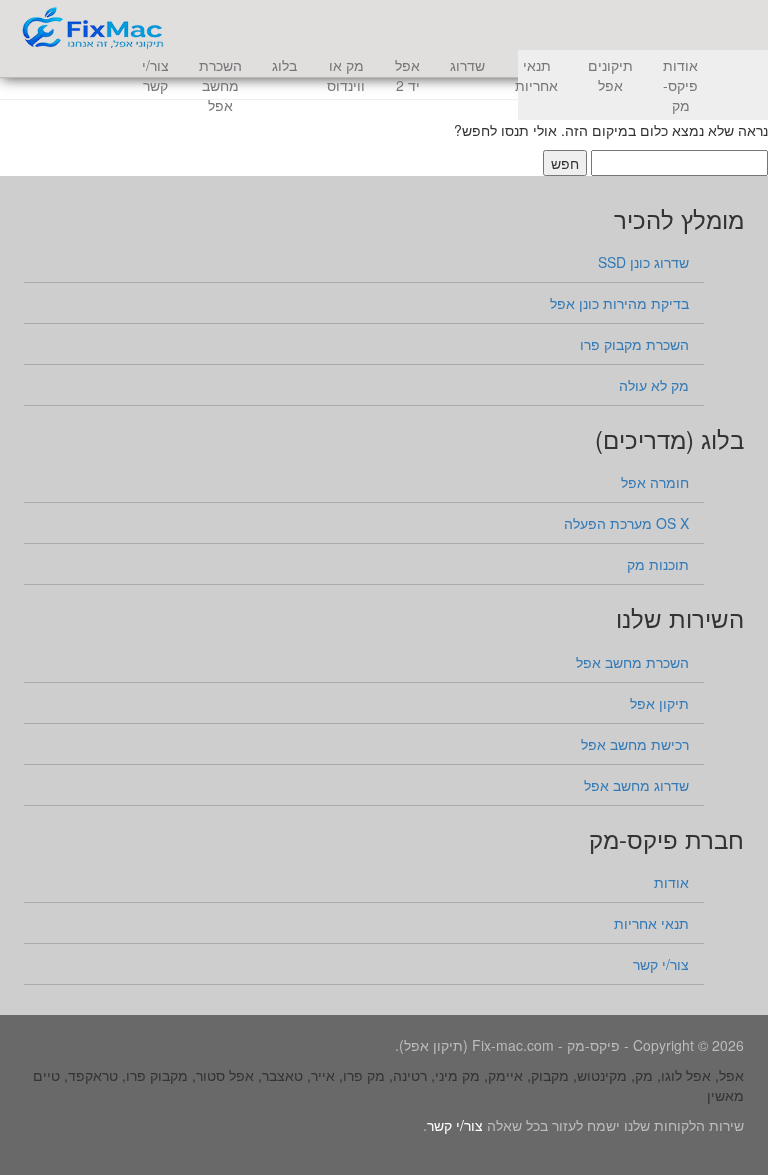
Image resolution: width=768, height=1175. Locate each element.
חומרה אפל (655, 482)
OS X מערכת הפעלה (626, 523)
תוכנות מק (658, 564)
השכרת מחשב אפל (220, 85)
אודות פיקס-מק (680, 85)
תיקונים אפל (610, 75)
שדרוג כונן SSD (643, 262)
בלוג (284, 65)
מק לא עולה (654, 385)
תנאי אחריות (536, 75)
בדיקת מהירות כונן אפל (619, 303)
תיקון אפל (659, 703)
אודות (671, 882)
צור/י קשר (155, 75)
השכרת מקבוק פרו (634, 344)
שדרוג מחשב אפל (636, 785)
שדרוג (467, 65)
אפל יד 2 (407, 75)
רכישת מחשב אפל (635, 744)
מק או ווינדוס (346, 75)
